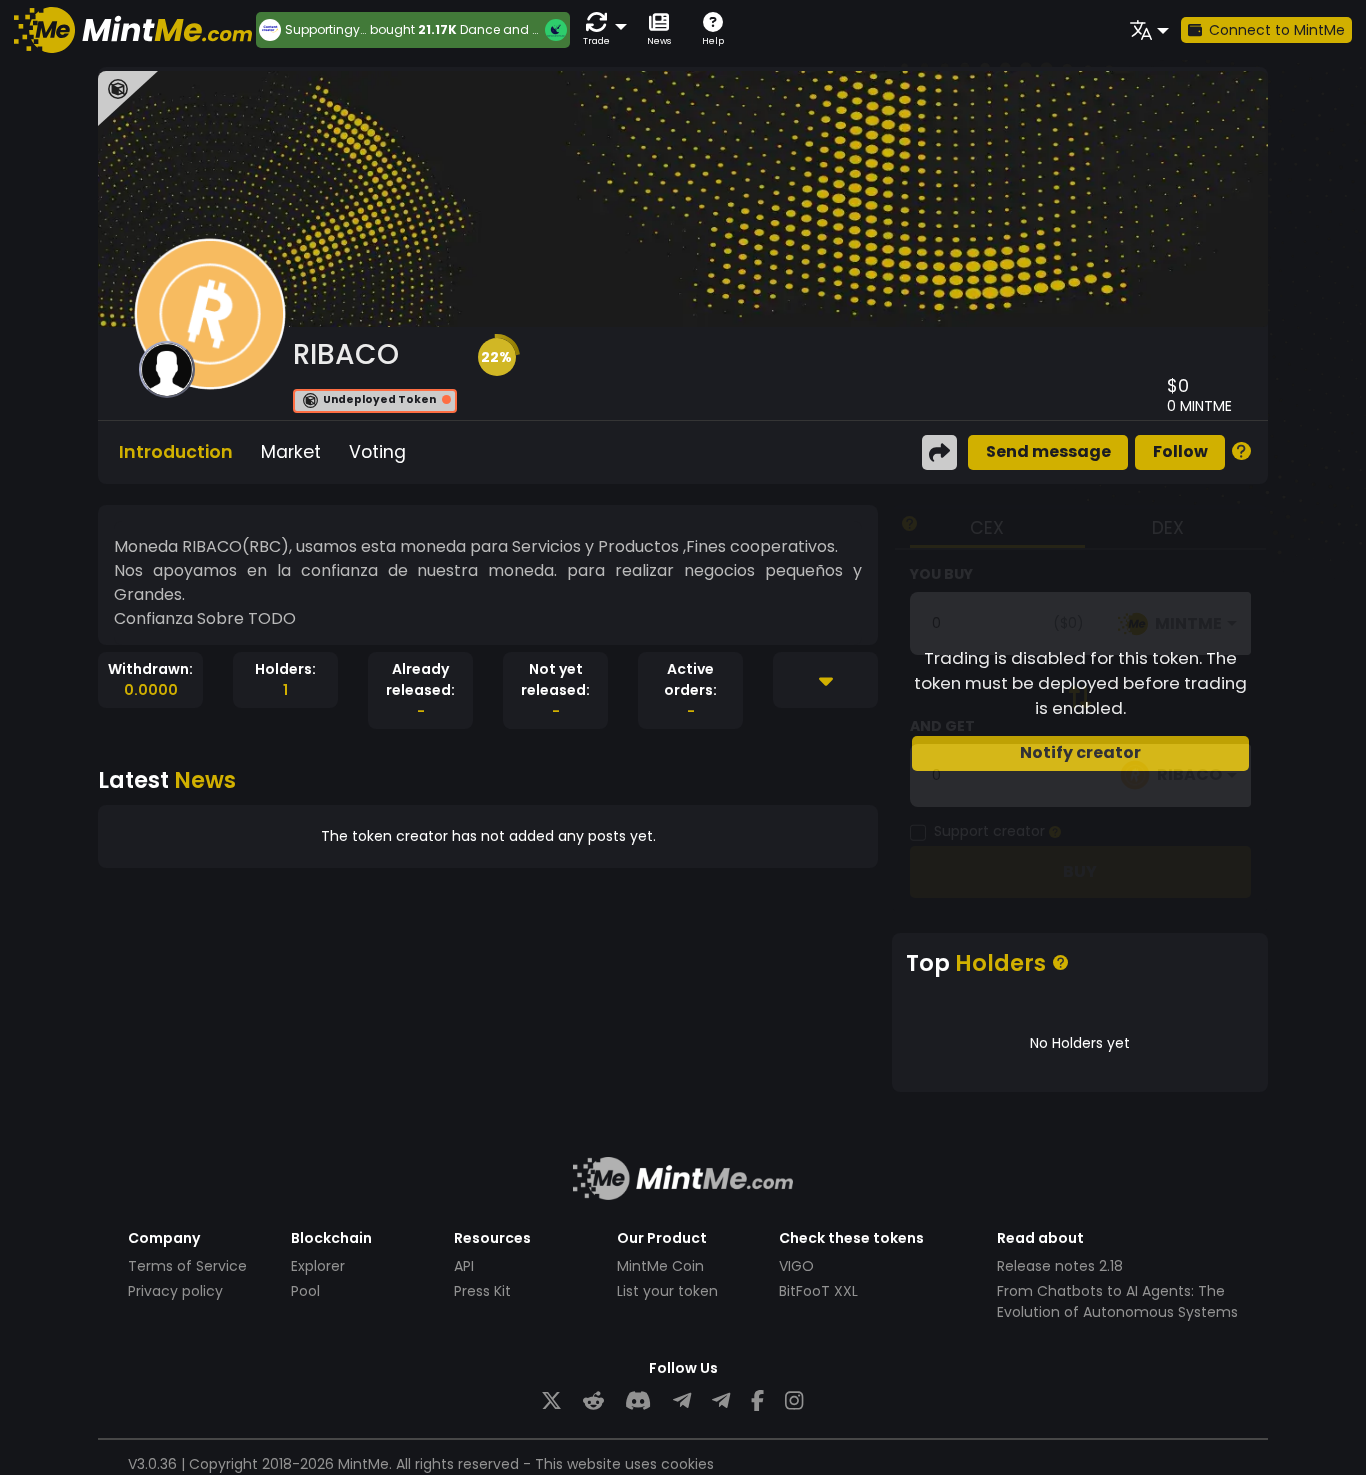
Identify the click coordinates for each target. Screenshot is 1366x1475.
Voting (377, 452)
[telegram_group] (682, 1401)
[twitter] (551, 1401)
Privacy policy (175, 1291)
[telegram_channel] (721, 1401)
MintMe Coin (660, 1266)
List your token (667, 1291)
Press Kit (482, 1291)
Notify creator (1080, 752)
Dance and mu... (511, 29)
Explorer (318, 1266)
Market (291, 452)
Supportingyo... (328, 30)
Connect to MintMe (1277, 30)
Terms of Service (187, 1266)
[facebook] (757, 1401)
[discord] (638, 1401)
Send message (1048, 451)
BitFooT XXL (818, 1291)
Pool (305, 1291)
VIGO (796, 1266)
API (464, 1266)
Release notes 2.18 (1060, 1266)
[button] (601, 29)
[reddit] (593, 1401)
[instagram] (794, 1401)
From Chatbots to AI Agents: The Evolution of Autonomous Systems (1117, 1301)
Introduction (176, 452)
